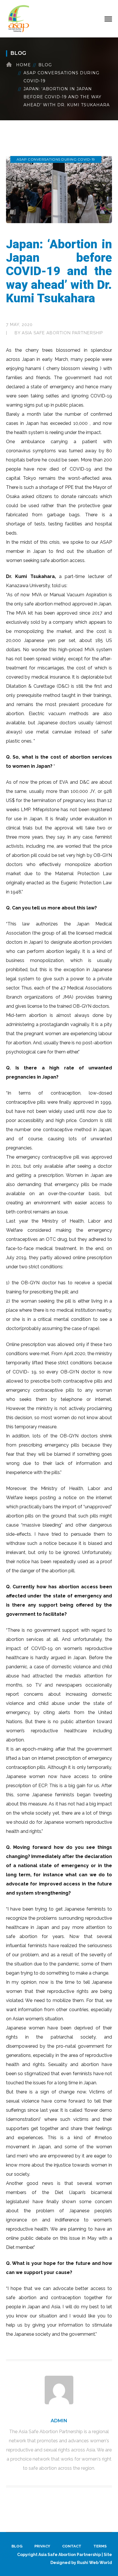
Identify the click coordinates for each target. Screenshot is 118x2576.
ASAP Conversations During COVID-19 (61, 77)
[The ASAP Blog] (19, 18)
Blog (45, 65)
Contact (72, 2546)
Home (23, 65)
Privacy (42, 2546)
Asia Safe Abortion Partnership (62, 333)
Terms (100, 2546)
